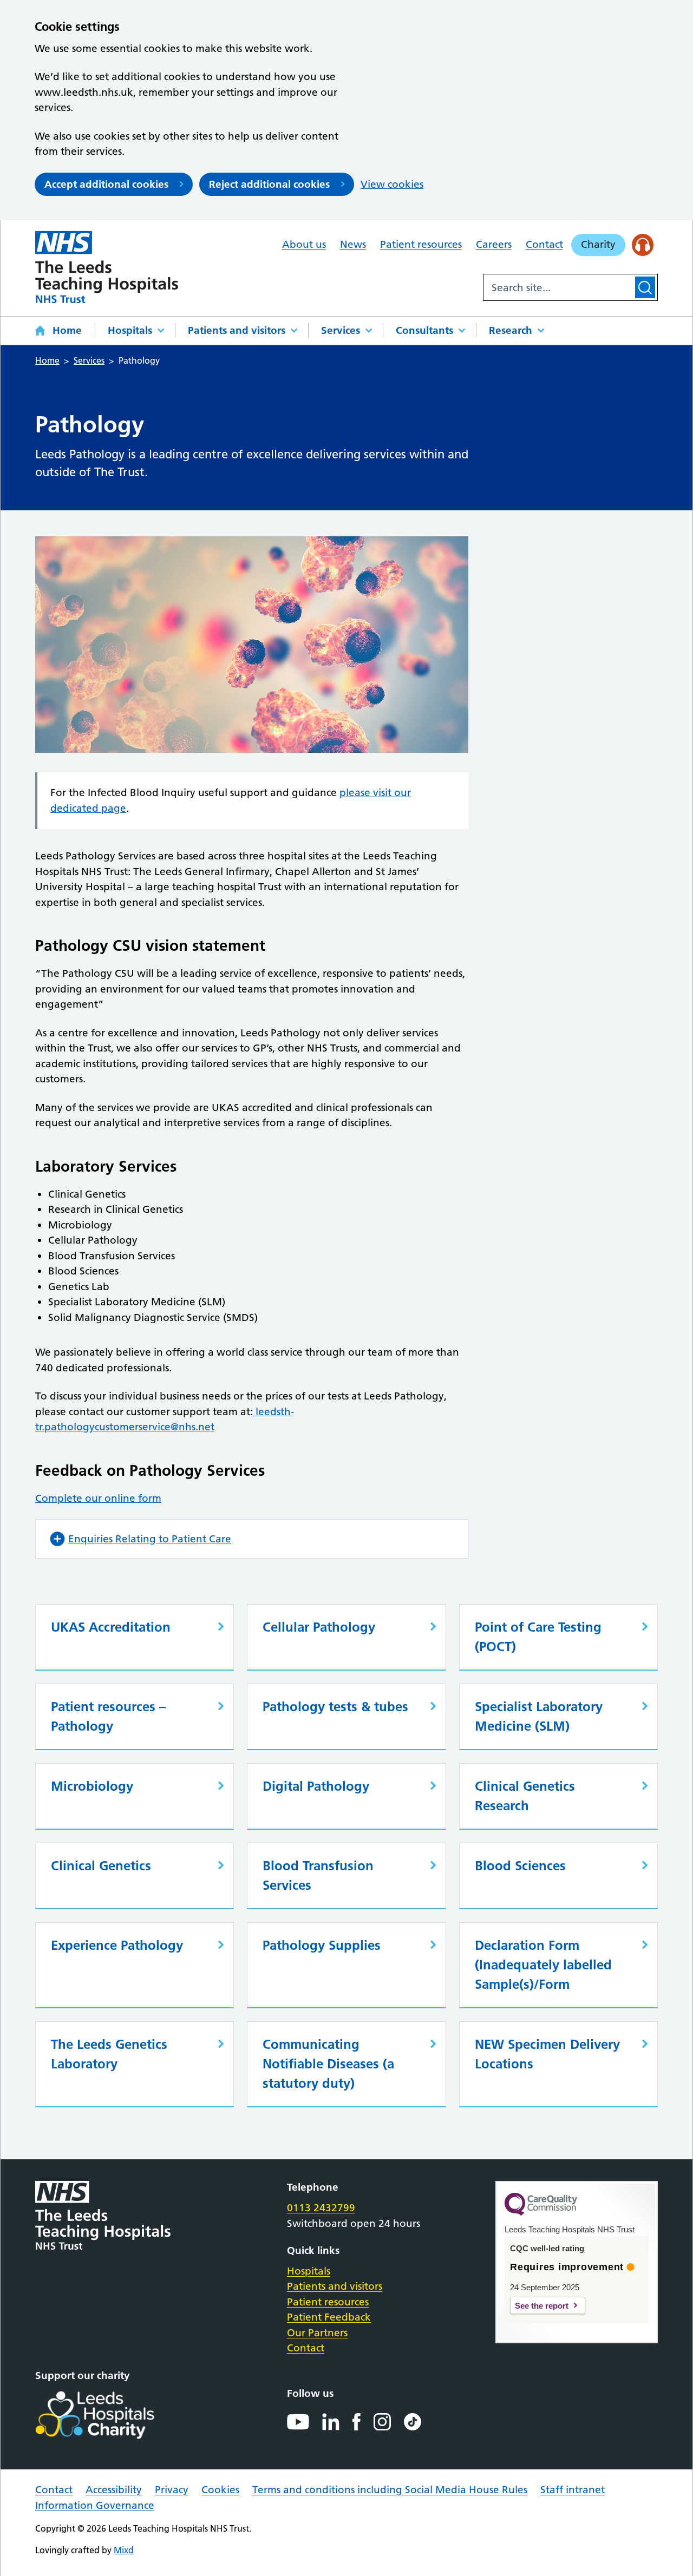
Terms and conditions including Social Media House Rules (390, 2490)
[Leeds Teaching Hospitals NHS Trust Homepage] (107, 267)
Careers (494, 244)
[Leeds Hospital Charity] (112, 2415)
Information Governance (95, 2505)
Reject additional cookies (269, 184)
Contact (544, 244)
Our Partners (317, 2333)
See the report (542, 2306)
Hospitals (130, 330)
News (353, 244)
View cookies (392, 184)
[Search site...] (558, 287)
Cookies (220, 2490)
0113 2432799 (321, 2208)
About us (304, 244)
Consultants (424, 330)
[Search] (645, 287)
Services (341, 330)
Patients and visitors (237, 330)
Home (67, 330)
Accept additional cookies (106, 184)
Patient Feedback (329, 2317)
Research (511, 330)
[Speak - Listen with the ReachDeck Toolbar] (643, 245)
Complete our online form (98, 1498)
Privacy (172, 2490)
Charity (598, 244)
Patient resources (421, 244)
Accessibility (114, 2490)
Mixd (124, 2550)
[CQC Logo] (541, 2213)
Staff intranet (573, 2490)
